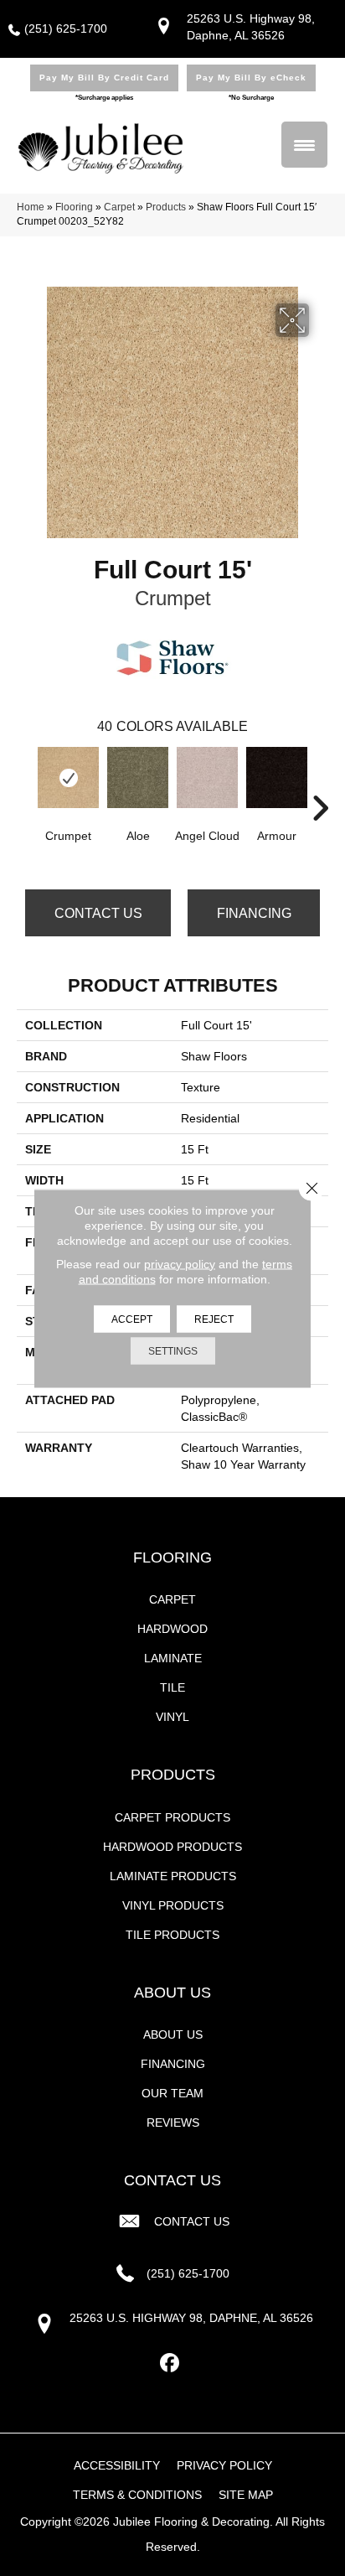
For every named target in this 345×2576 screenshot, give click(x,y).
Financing (254, 913)
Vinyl (172, 1717)
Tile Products (172, 1935)
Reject (214, 1319)
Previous (25, 783)
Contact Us (98, 913)
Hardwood (172, 1629)
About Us (173, 2034)
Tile (172, 1687)
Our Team (172, 2093)
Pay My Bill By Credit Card (104, 78)
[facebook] (170, 2363)
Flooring (74, 207)
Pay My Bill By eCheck (251, 78)
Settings (173, 1350)
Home (31, 207)
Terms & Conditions (137, 2495)
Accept (132, 1319)
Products (166, 207)
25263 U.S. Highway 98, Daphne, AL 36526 (191, 2318)
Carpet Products (172, 1817)
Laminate (173, 1658)
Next (320, 783)
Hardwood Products (172, 1847)
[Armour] (277, 777)
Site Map (246, 2495)
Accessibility (117, 2465)
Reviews (173, 2122)
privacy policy (180, 1263)
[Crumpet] (68, 777)
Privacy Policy (224, 2465)
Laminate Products (173, 1876)
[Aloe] (138, 777)
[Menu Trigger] (304, 145)
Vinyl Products (173, 1905)
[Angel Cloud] (207, 777)
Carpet (119, 207)
